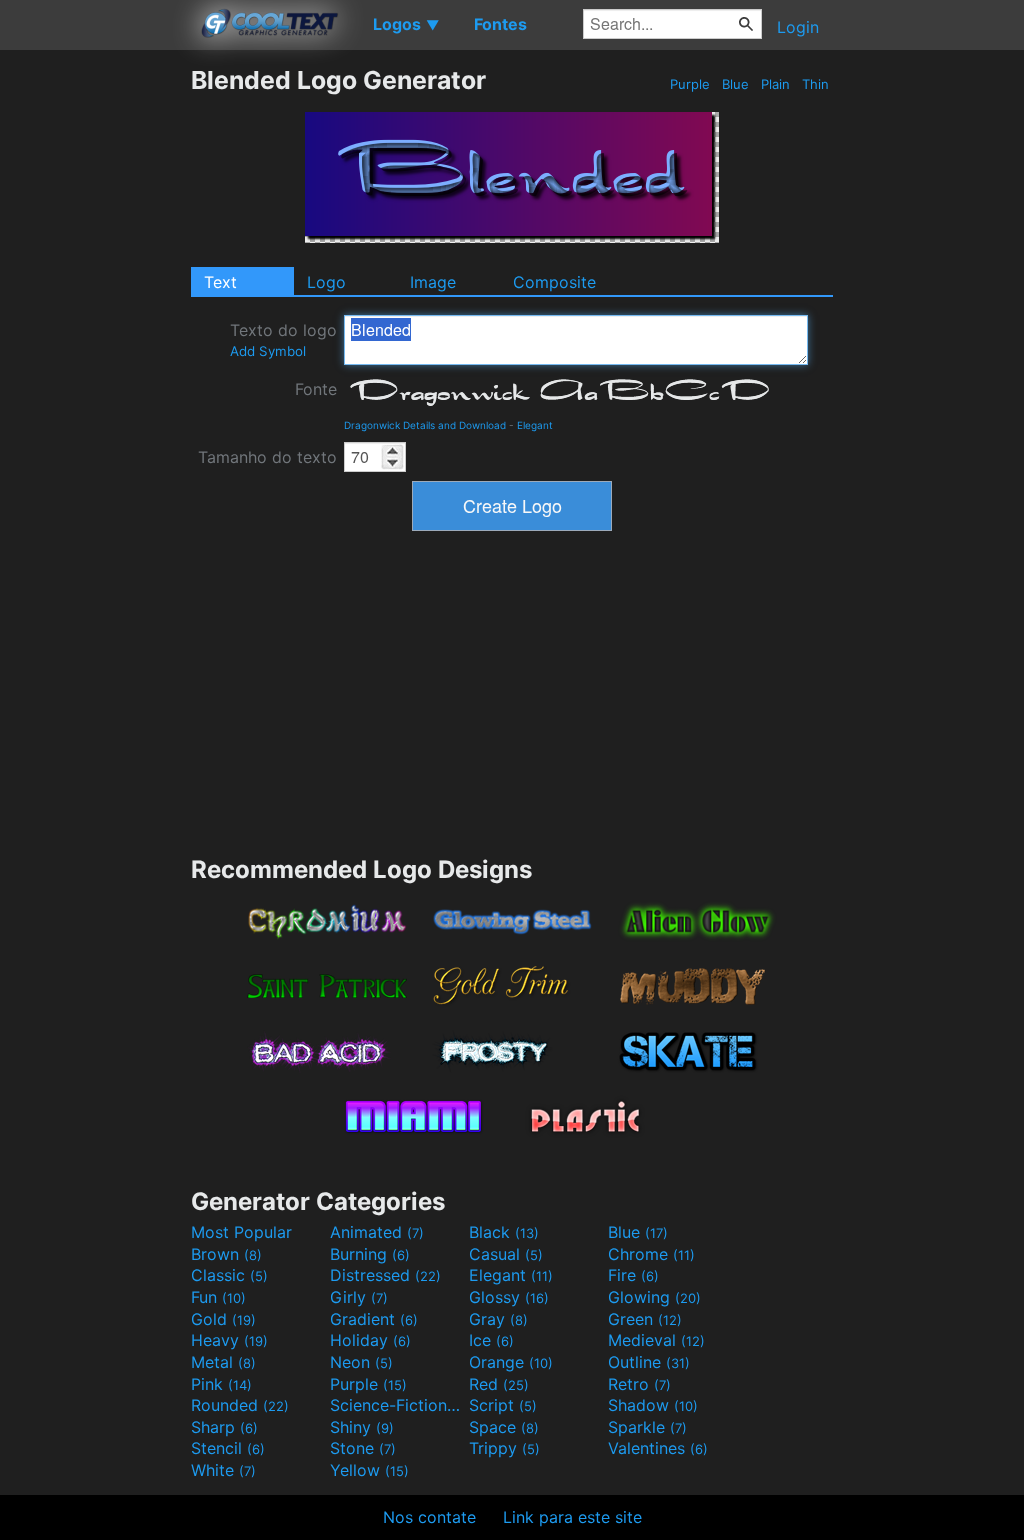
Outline (649, 1362)
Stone (363, 1448)
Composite (554, 282)
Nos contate (429, 1517)
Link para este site (572, 1517)
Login (798, 27)
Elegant (535, 425)
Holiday (370, 1340)
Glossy (509, 1297)
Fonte (316, 389)
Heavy (229, 1340)
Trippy (504, 1448)
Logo (326, 282)
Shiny (362, 1427)
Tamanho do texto (267, 457)
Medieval (656, 1340)
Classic (229, 1275)
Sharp (224, 1427)
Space (504, 1427)
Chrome (651, 1254)
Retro (639, 1384)
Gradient (374, 1319)
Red (499, 1384)
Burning (370, 1254)
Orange (511, 1362)
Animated (377, 1232)
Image (433, 282)
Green (645, 1319)
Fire (633, 1275)
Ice (491, 1340)
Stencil (228, 1448)
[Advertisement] (95, 365)
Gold (223, 1319)
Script (503, 1405)
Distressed (385, 1275)
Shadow (653, 1405)
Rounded (240, 1405)
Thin (815, 84)
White (223, 1470)
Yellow (369, 1470)
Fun (218, 1297)
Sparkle (647, 1427)
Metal (223, 1362)
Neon (361, 1362)
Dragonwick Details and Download (425, 425)
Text (220, 282)
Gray (498, 1319)
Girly (359, 1297)
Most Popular (241, 1232)
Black (504, 1232)
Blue (735, 84)
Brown (226, 1254)
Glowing (654, 1297)
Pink (221, 1384)
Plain (775, 84)
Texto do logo (283, 339)
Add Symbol (268, 351)
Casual (506, 1254)
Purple (690, 84)
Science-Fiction (397, 1405)
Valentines (658, 1448)
